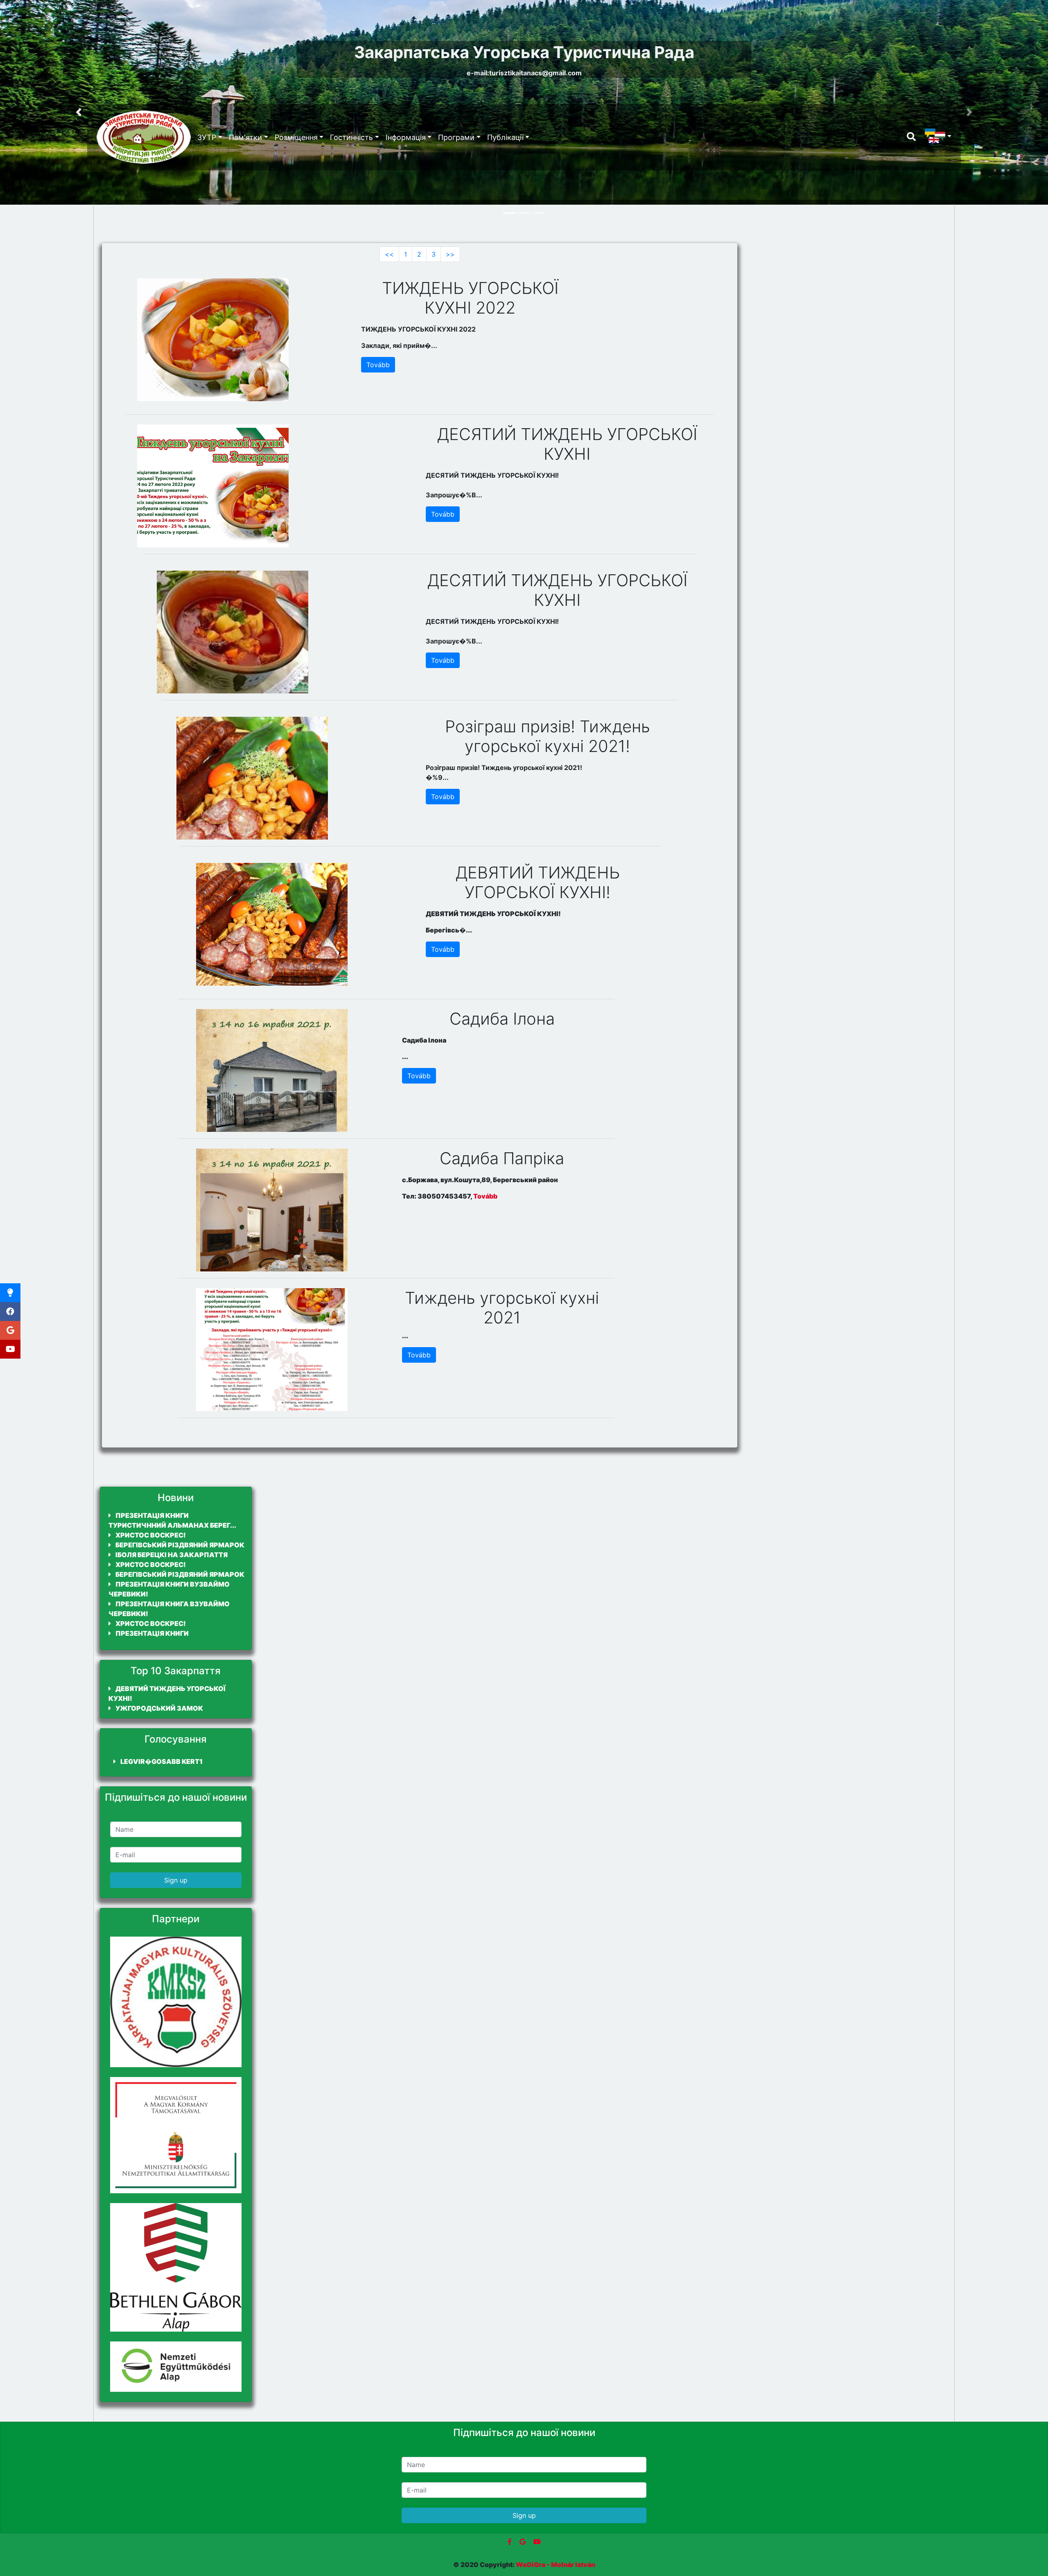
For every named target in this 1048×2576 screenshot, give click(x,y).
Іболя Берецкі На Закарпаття (171, 1555)
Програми (456, 137)
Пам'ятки (245, 137)
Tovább (378, 365)
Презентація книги (151, 1633)
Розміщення (296, 137)
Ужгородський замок (159, 1708)
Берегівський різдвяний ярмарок (179, 1545)
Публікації (505, 137)
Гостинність (351, 137)
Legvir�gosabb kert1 (161, 1761)
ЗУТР (207, 137)
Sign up (176, 1880)
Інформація (406, 137)
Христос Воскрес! (150, 1535)
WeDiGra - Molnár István (556, 2565)
